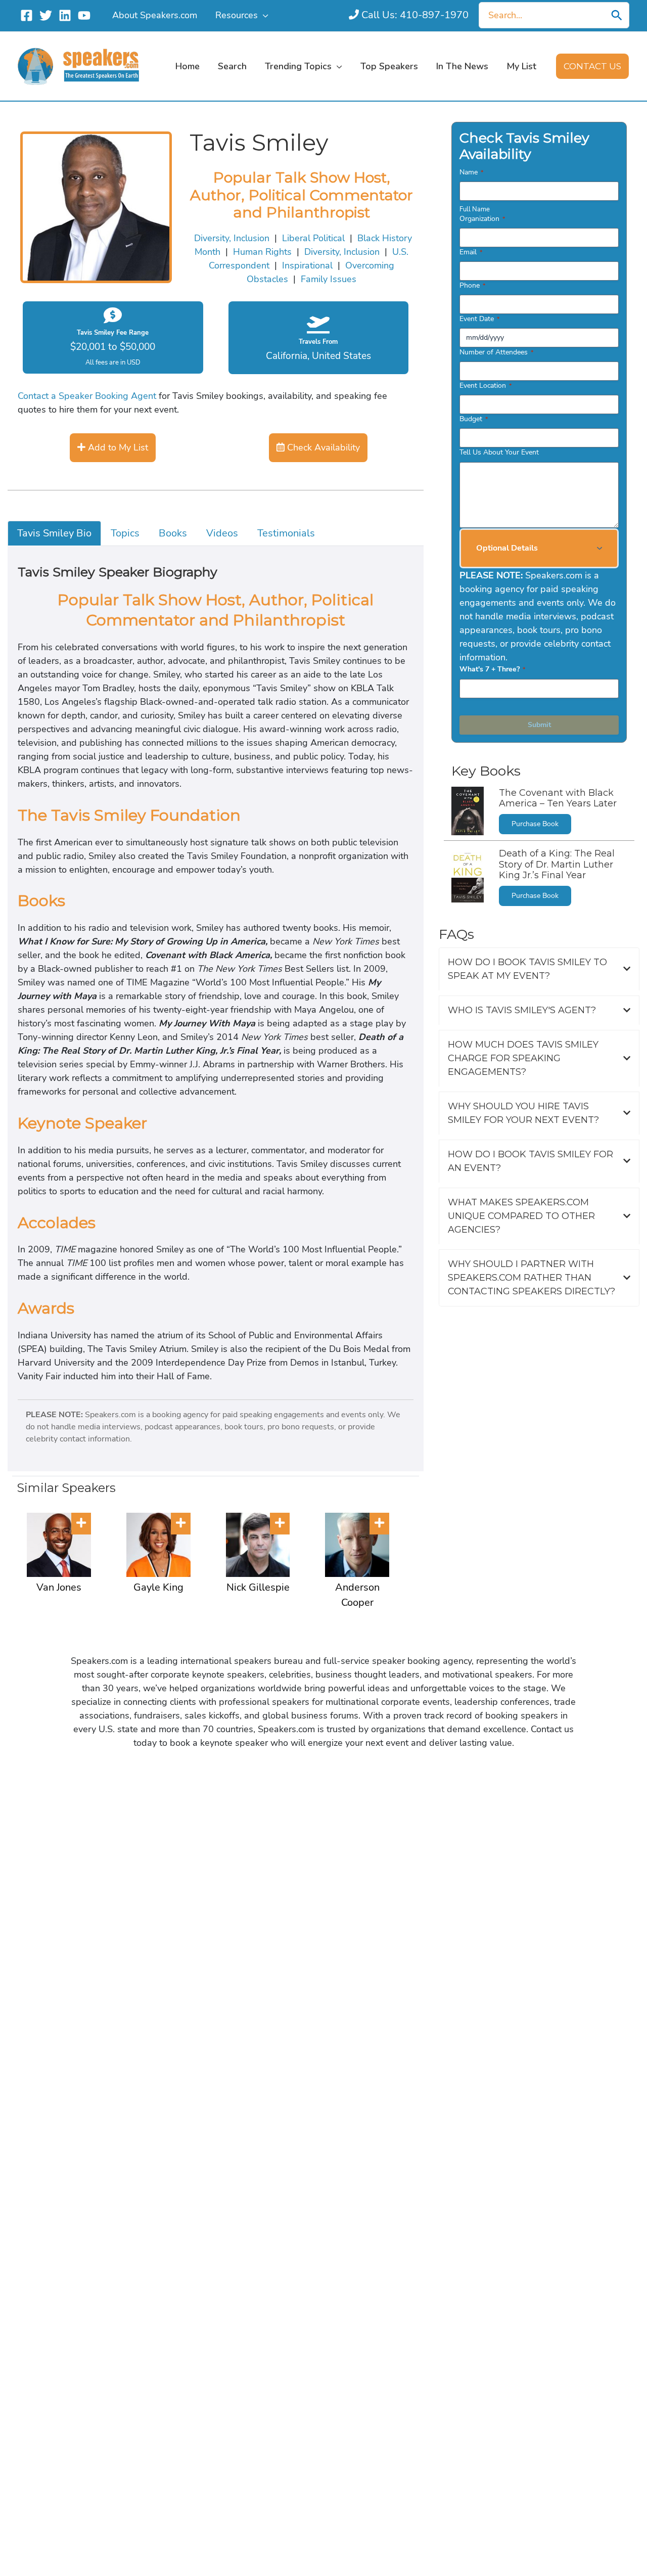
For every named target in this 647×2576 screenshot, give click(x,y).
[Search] (617, 15)
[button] (263, 15)
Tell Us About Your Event (499, 452)
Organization (482, 219)
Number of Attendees (496, 352)
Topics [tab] (125, 533)
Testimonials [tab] (286, 533)
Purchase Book (535, 824)
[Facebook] (27, 15)
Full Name (475, 209)
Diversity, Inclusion (232, 238)
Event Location (486, 386)
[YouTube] (84, 15)
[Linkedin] (65, 15)
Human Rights (262, 252)
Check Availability (322, 447)
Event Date (479, 319)
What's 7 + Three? (492, 669)
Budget (474, 419)
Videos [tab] (222, 533)
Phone (472, 285)
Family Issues (329, 279)
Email (471, 252)
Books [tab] (173, 533)
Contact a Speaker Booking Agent (87, 396)
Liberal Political (313, 238)
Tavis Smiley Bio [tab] (54, 533)
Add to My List (117, 447)
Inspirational (307, 265)
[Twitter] (46, 15)
